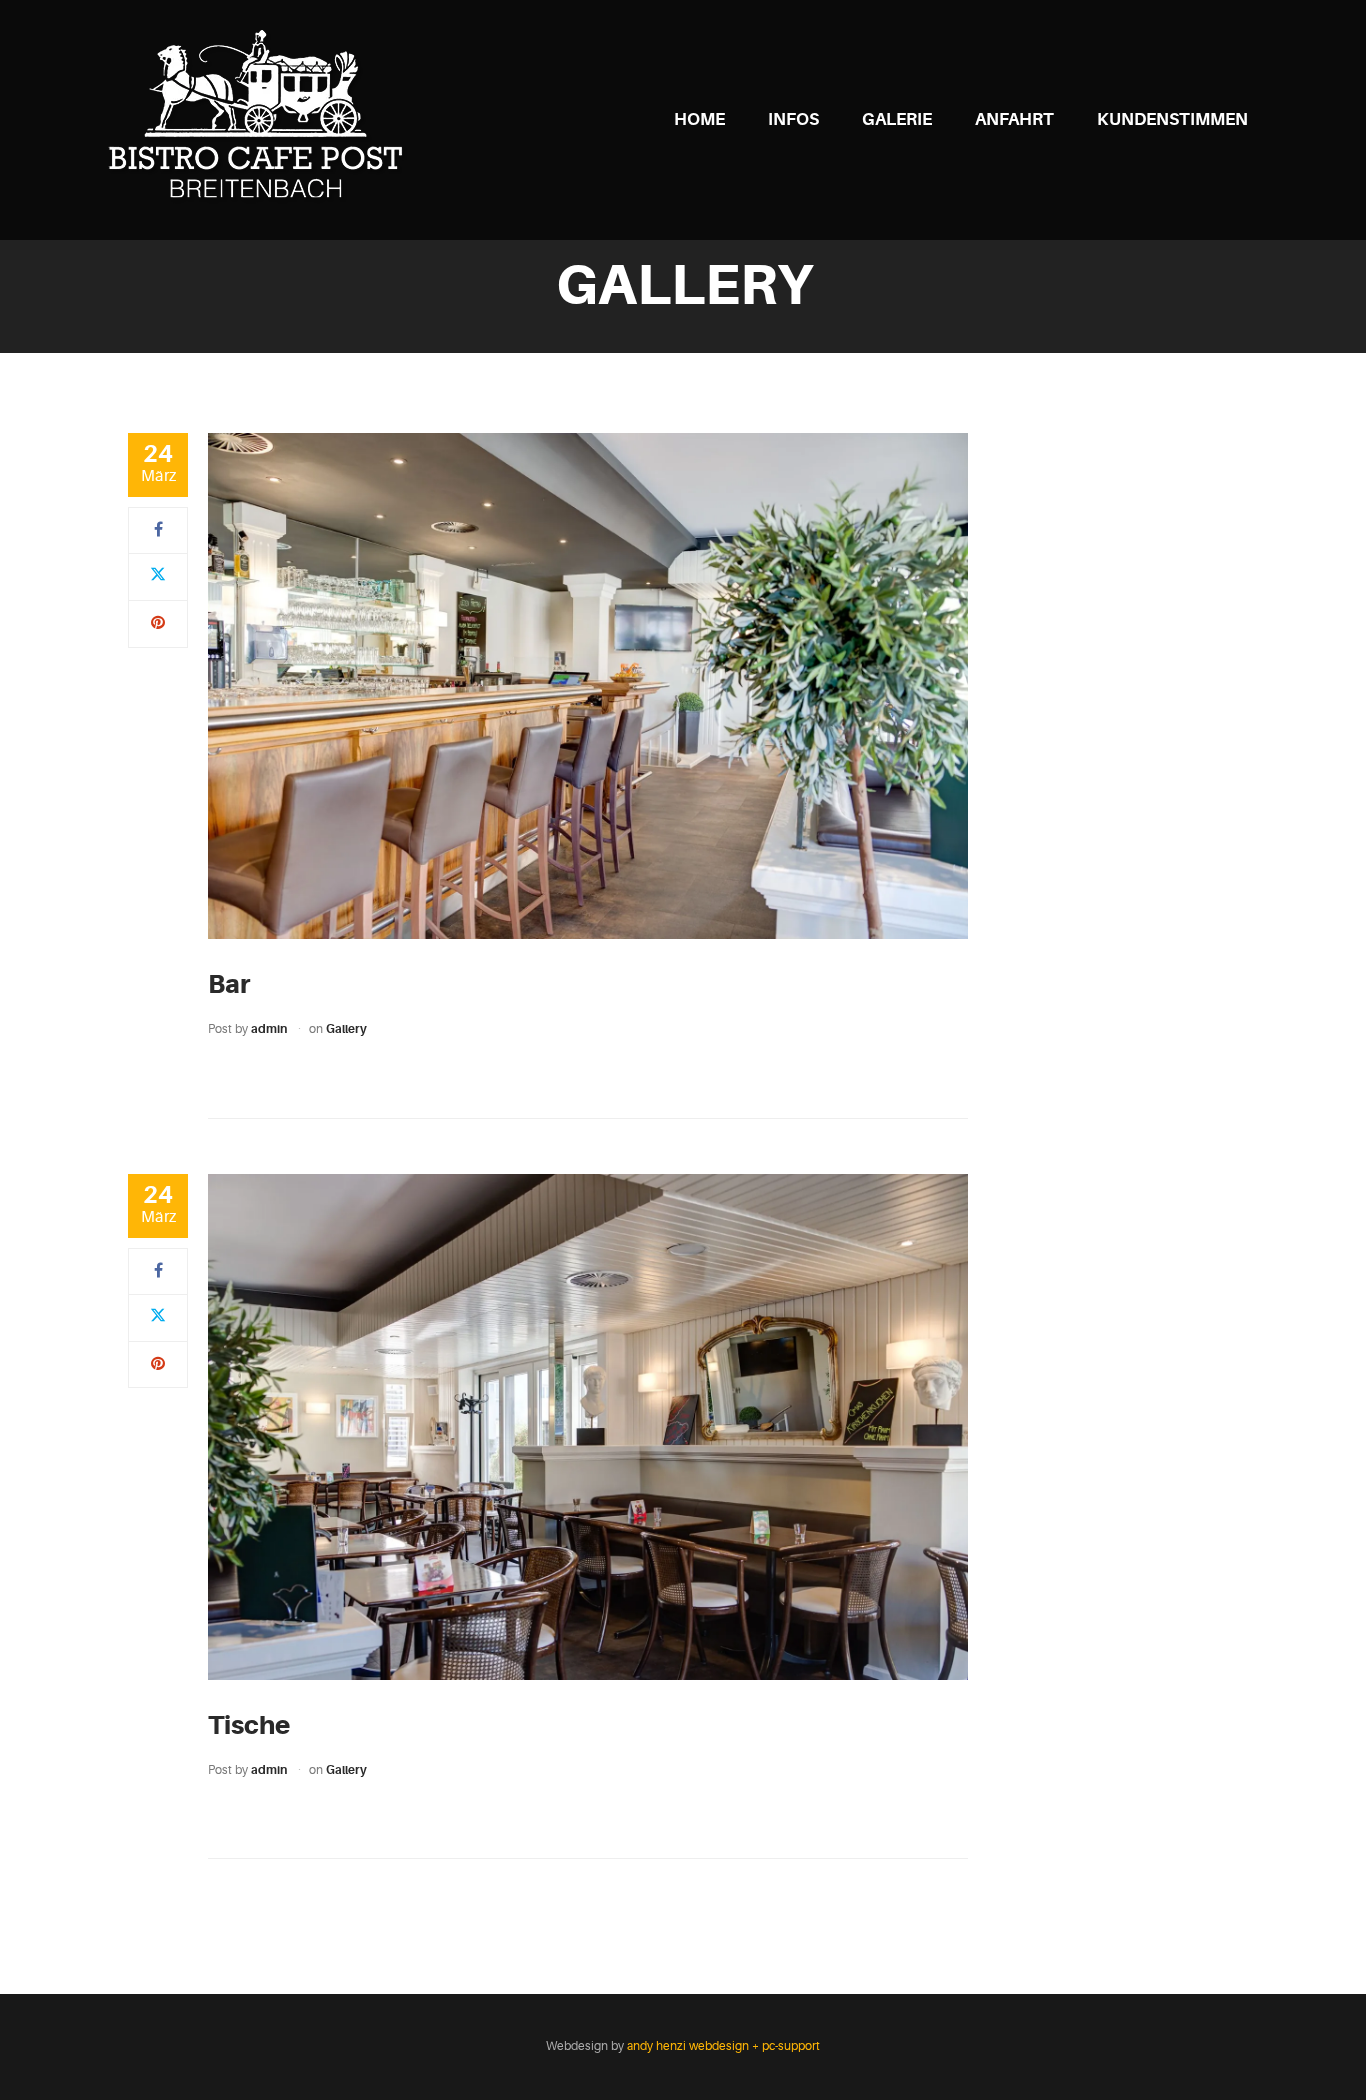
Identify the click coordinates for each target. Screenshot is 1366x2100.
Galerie (897, 119)
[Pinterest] (158, 623)
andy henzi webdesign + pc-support (723, 2046)
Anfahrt (1014, 119)
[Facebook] (158, 530)
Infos (793, 119)
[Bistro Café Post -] (261, 119)
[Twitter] (158, 576)
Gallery (346, 1029)
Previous (187, 686)
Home (699, 119)
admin (269, 1029)
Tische (249, 1725)
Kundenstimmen (1172, 119)
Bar (229, 984)
